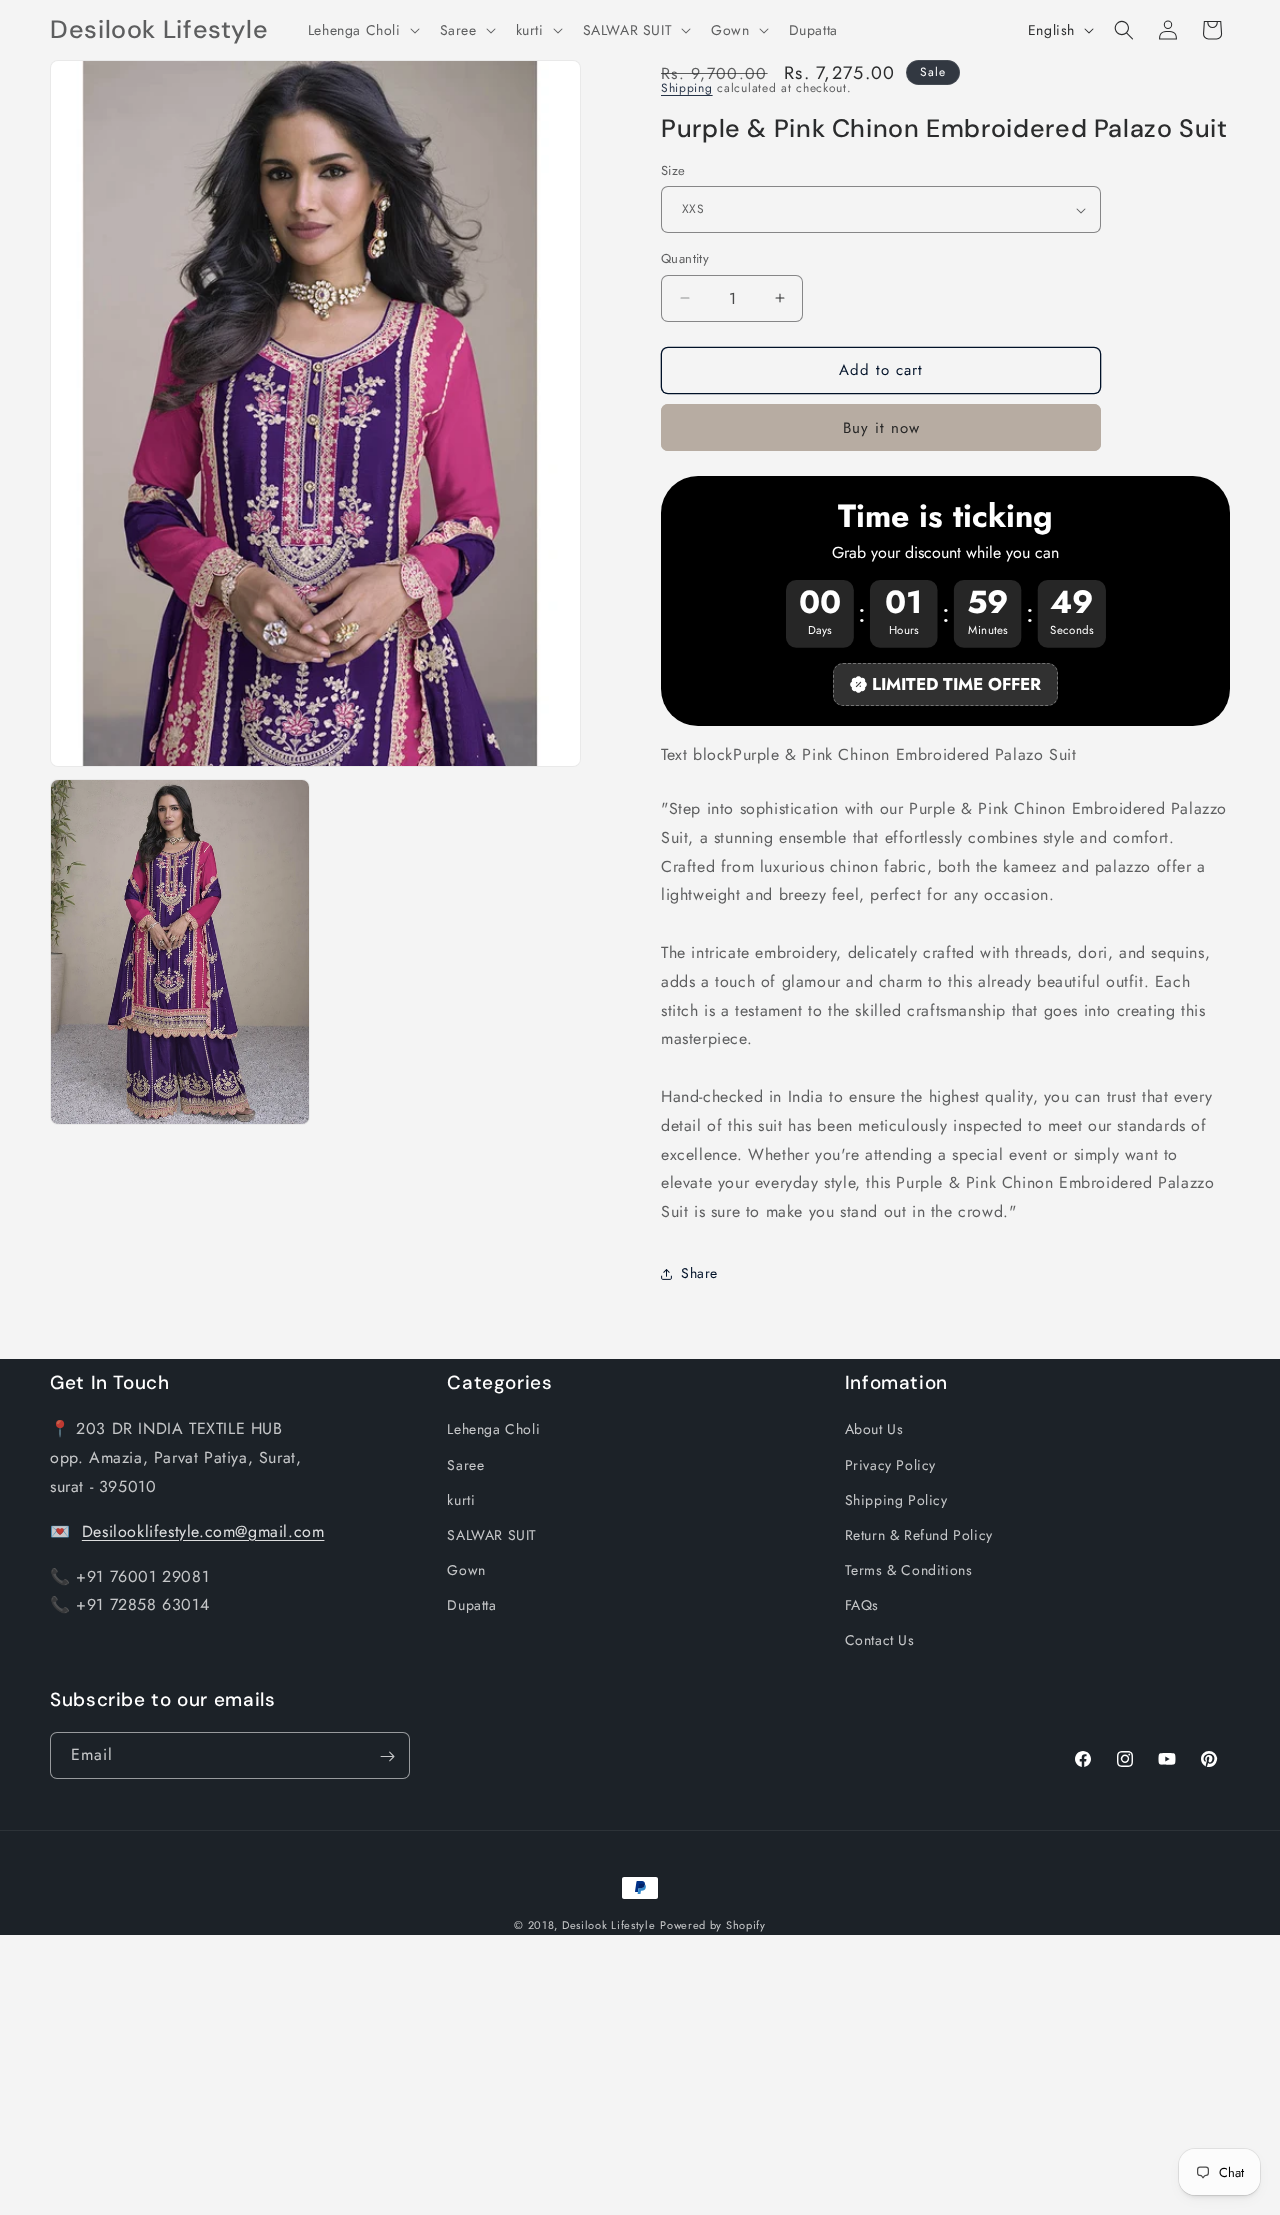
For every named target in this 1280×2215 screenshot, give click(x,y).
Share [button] (699, 1273)
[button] (362, 30)
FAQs (862, 1605)
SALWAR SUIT (492, 1535)
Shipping (687, 88)
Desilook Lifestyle (609, 1925)
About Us (874, 1429)
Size (673, 170)
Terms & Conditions (909, 1570)
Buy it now (881, 428)
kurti (461, 1499)
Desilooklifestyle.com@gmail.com (203, 1530)
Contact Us (880, 1640)
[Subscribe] (387, 1756)
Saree (465, 1464)
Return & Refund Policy (919, 1535)
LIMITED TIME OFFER (956, 684)
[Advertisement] (600, 2075)
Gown (466, 1570)
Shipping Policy (896, 1499)
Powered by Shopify (713, 1925)
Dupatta (471, 1605)
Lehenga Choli (493, 1429)
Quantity (685, 258)
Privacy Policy (890, 1464)
